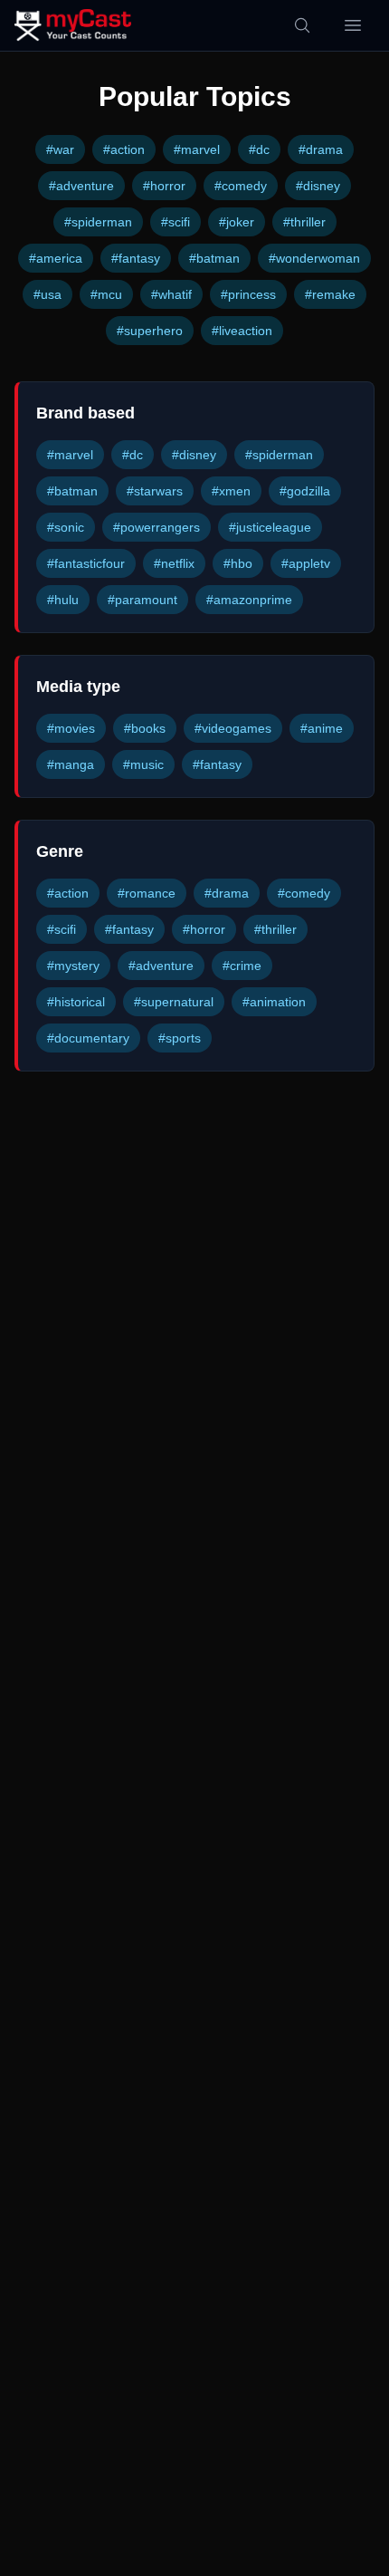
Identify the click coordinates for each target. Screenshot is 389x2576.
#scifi (176, 222)
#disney (318, 186)
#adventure (81, 186)
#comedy (241, 186)
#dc (259, 149)
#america (56, 258)
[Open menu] (353, 25)
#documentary (88, 1038)
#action (124, 149)
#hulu (63, 600)
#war (60, 149)
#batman (214, 258)
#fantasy (136, 258)
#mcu (106, 294)
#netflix (174, 563)
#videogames (233, 728)
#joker (237, 222)
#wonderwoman (314, 258)
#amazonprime (249, 600)
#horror (164, 186)
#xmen (231, 491)
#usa (47, 294)
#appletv (306, 563)
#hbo (238, 563)
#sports (180, 1038)
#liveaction (242, 331)
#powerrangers (157, 527)
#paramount (142, 600)
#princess (248, 294)
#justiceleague (270, 527)
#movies (71, 728)
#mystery (73, 966)
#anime (322, 728)
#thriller (304, 222)
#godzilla (305, 491)
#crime (242, 966)
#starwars (155, 491)
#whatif (171, 294)
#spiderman (98, 222)
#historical (76, 1002)
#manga (71, 764)
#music (143, 764)
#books (145, 728)
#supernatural (174, 1002)
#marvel (197, 149)
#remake (330, 294)
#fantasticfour (86, 563)
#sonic (66, 527)
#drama (321, 149)
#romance (147, 893)
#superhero (150, 331)
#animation (274, 1002)
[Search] (302, 25)
